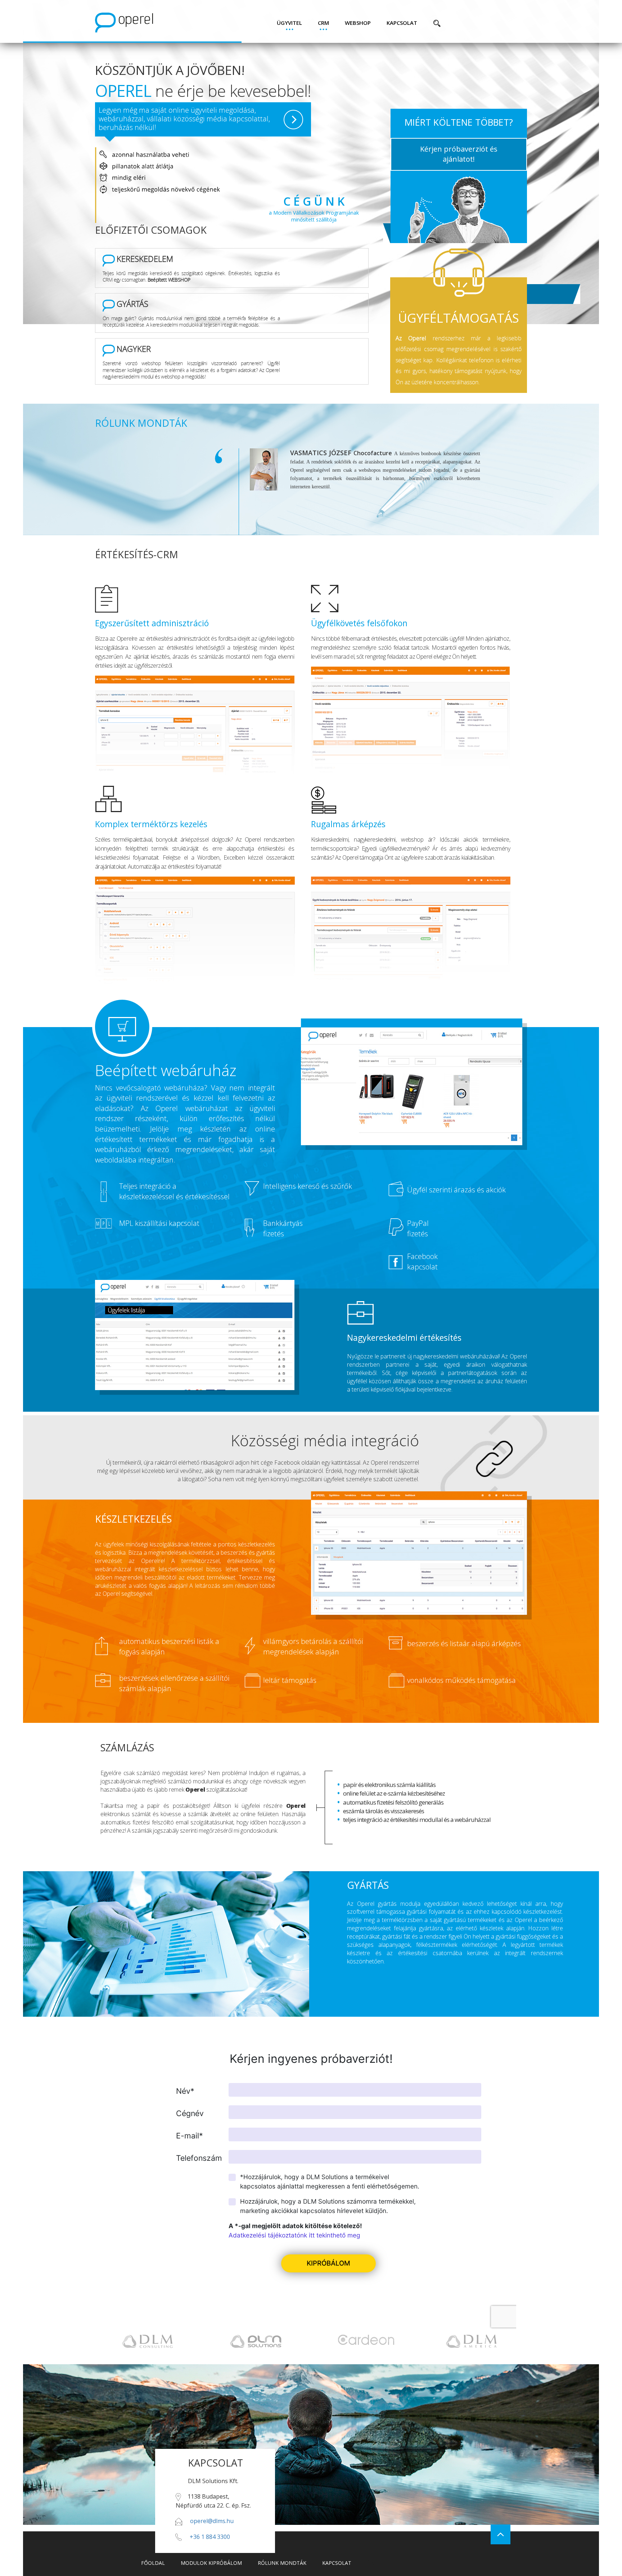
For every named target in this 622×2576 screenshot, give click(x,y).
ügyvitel (289, 23)
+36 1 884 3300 (210, 2537)
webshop (358, 23)
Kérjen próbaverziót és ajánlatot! (459, 154)
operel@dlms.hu (212, 2521)
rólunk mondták (282, 2563)
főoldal (153, 2563)
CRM (323, 23)
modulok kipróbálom (211, 2563)
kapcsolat (402, 23)
